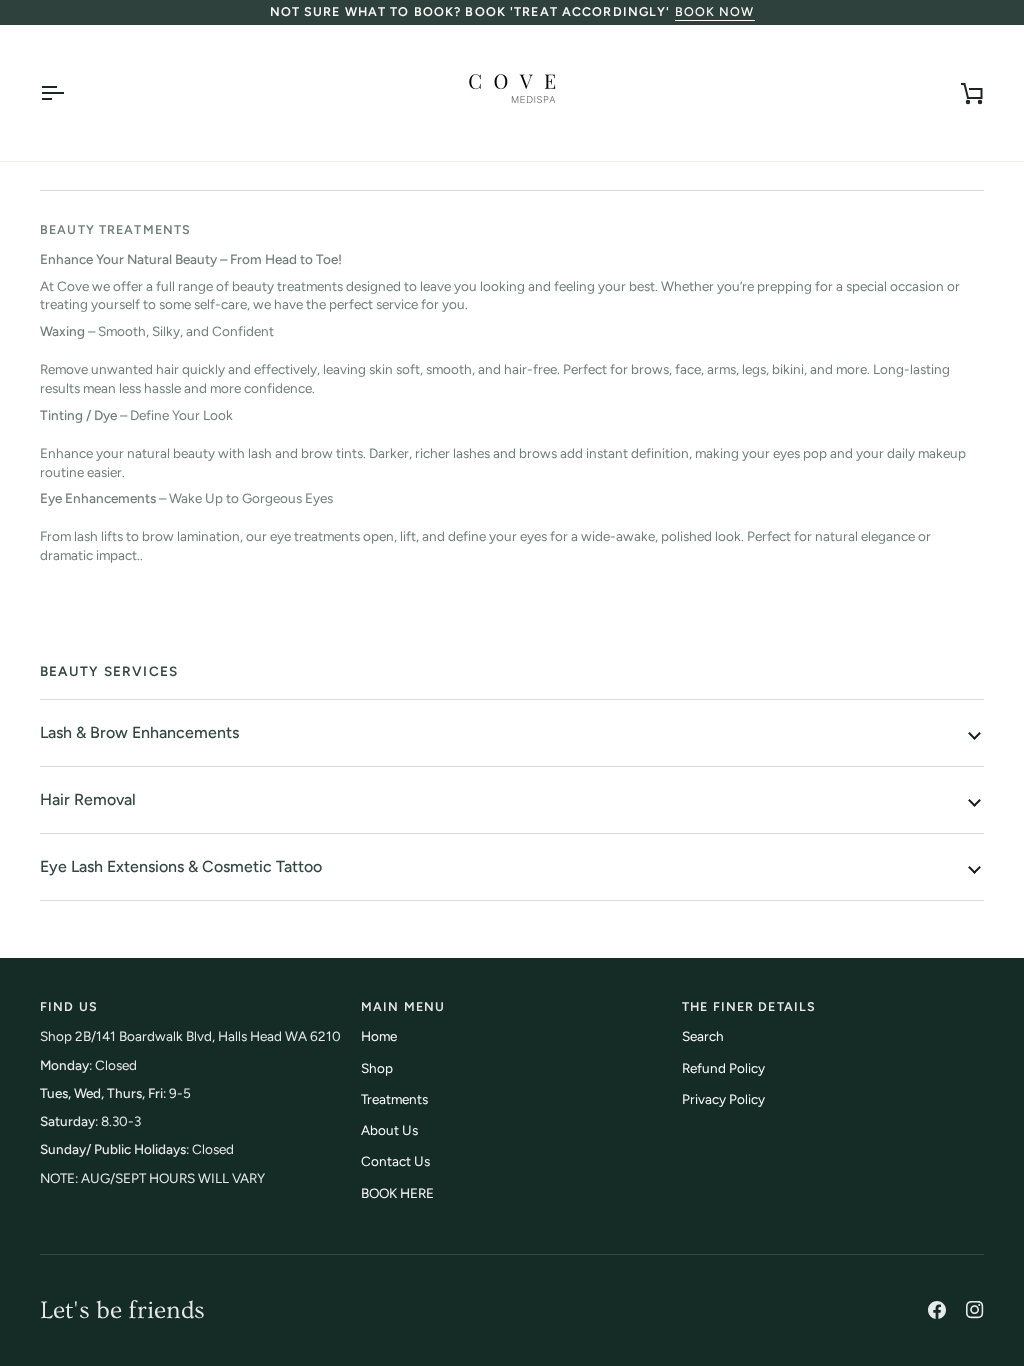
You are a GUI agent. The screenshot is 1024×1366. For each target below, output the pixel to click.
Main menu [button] (403, 1006)
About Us (389, 1130)
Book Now (715, 11)
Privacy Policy (723, 1099)
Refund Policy (723, 1068)
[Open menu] (70, 93)
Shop (377, 1068)
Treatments (394, 1099)
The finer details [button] (749, 1006)
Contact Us (395, 1161)
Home (379, 1036)
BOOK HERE (397, 1193)
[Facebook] (937, 1310)
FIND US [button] (69, 1006)
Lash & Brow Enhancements (139, 732)
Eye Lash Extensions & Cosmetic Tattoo (181, 866)
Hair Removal (88, 799)
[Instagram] (975, 1310)
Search (703, 1036)
